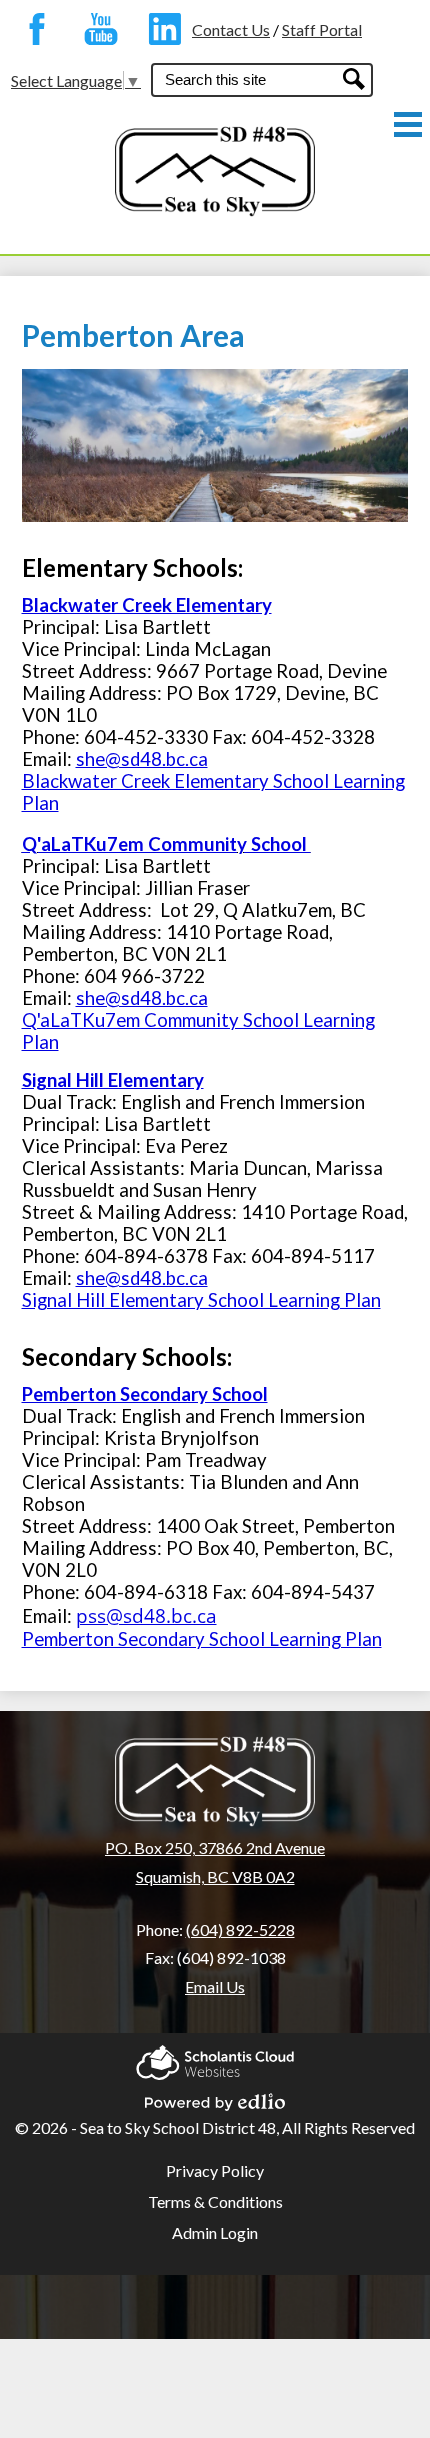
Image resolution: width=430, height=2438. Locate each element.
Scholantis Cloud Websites (215, 2056)
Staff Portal (322, 29)
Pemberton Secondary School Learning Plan (202, 1639)
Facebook (32, 29)
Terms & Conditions (215, 2201)
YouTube (96, 29)
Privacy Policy (215, 2170)
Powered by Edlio (215, 2096)
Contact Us (231, 29)
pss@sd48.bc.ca (146, 1615)
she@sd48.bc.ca (142, 759)
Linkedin (160, 29)
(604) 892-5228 (240, 1929)
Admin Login (215, 2232)
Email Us (215, 1986)
